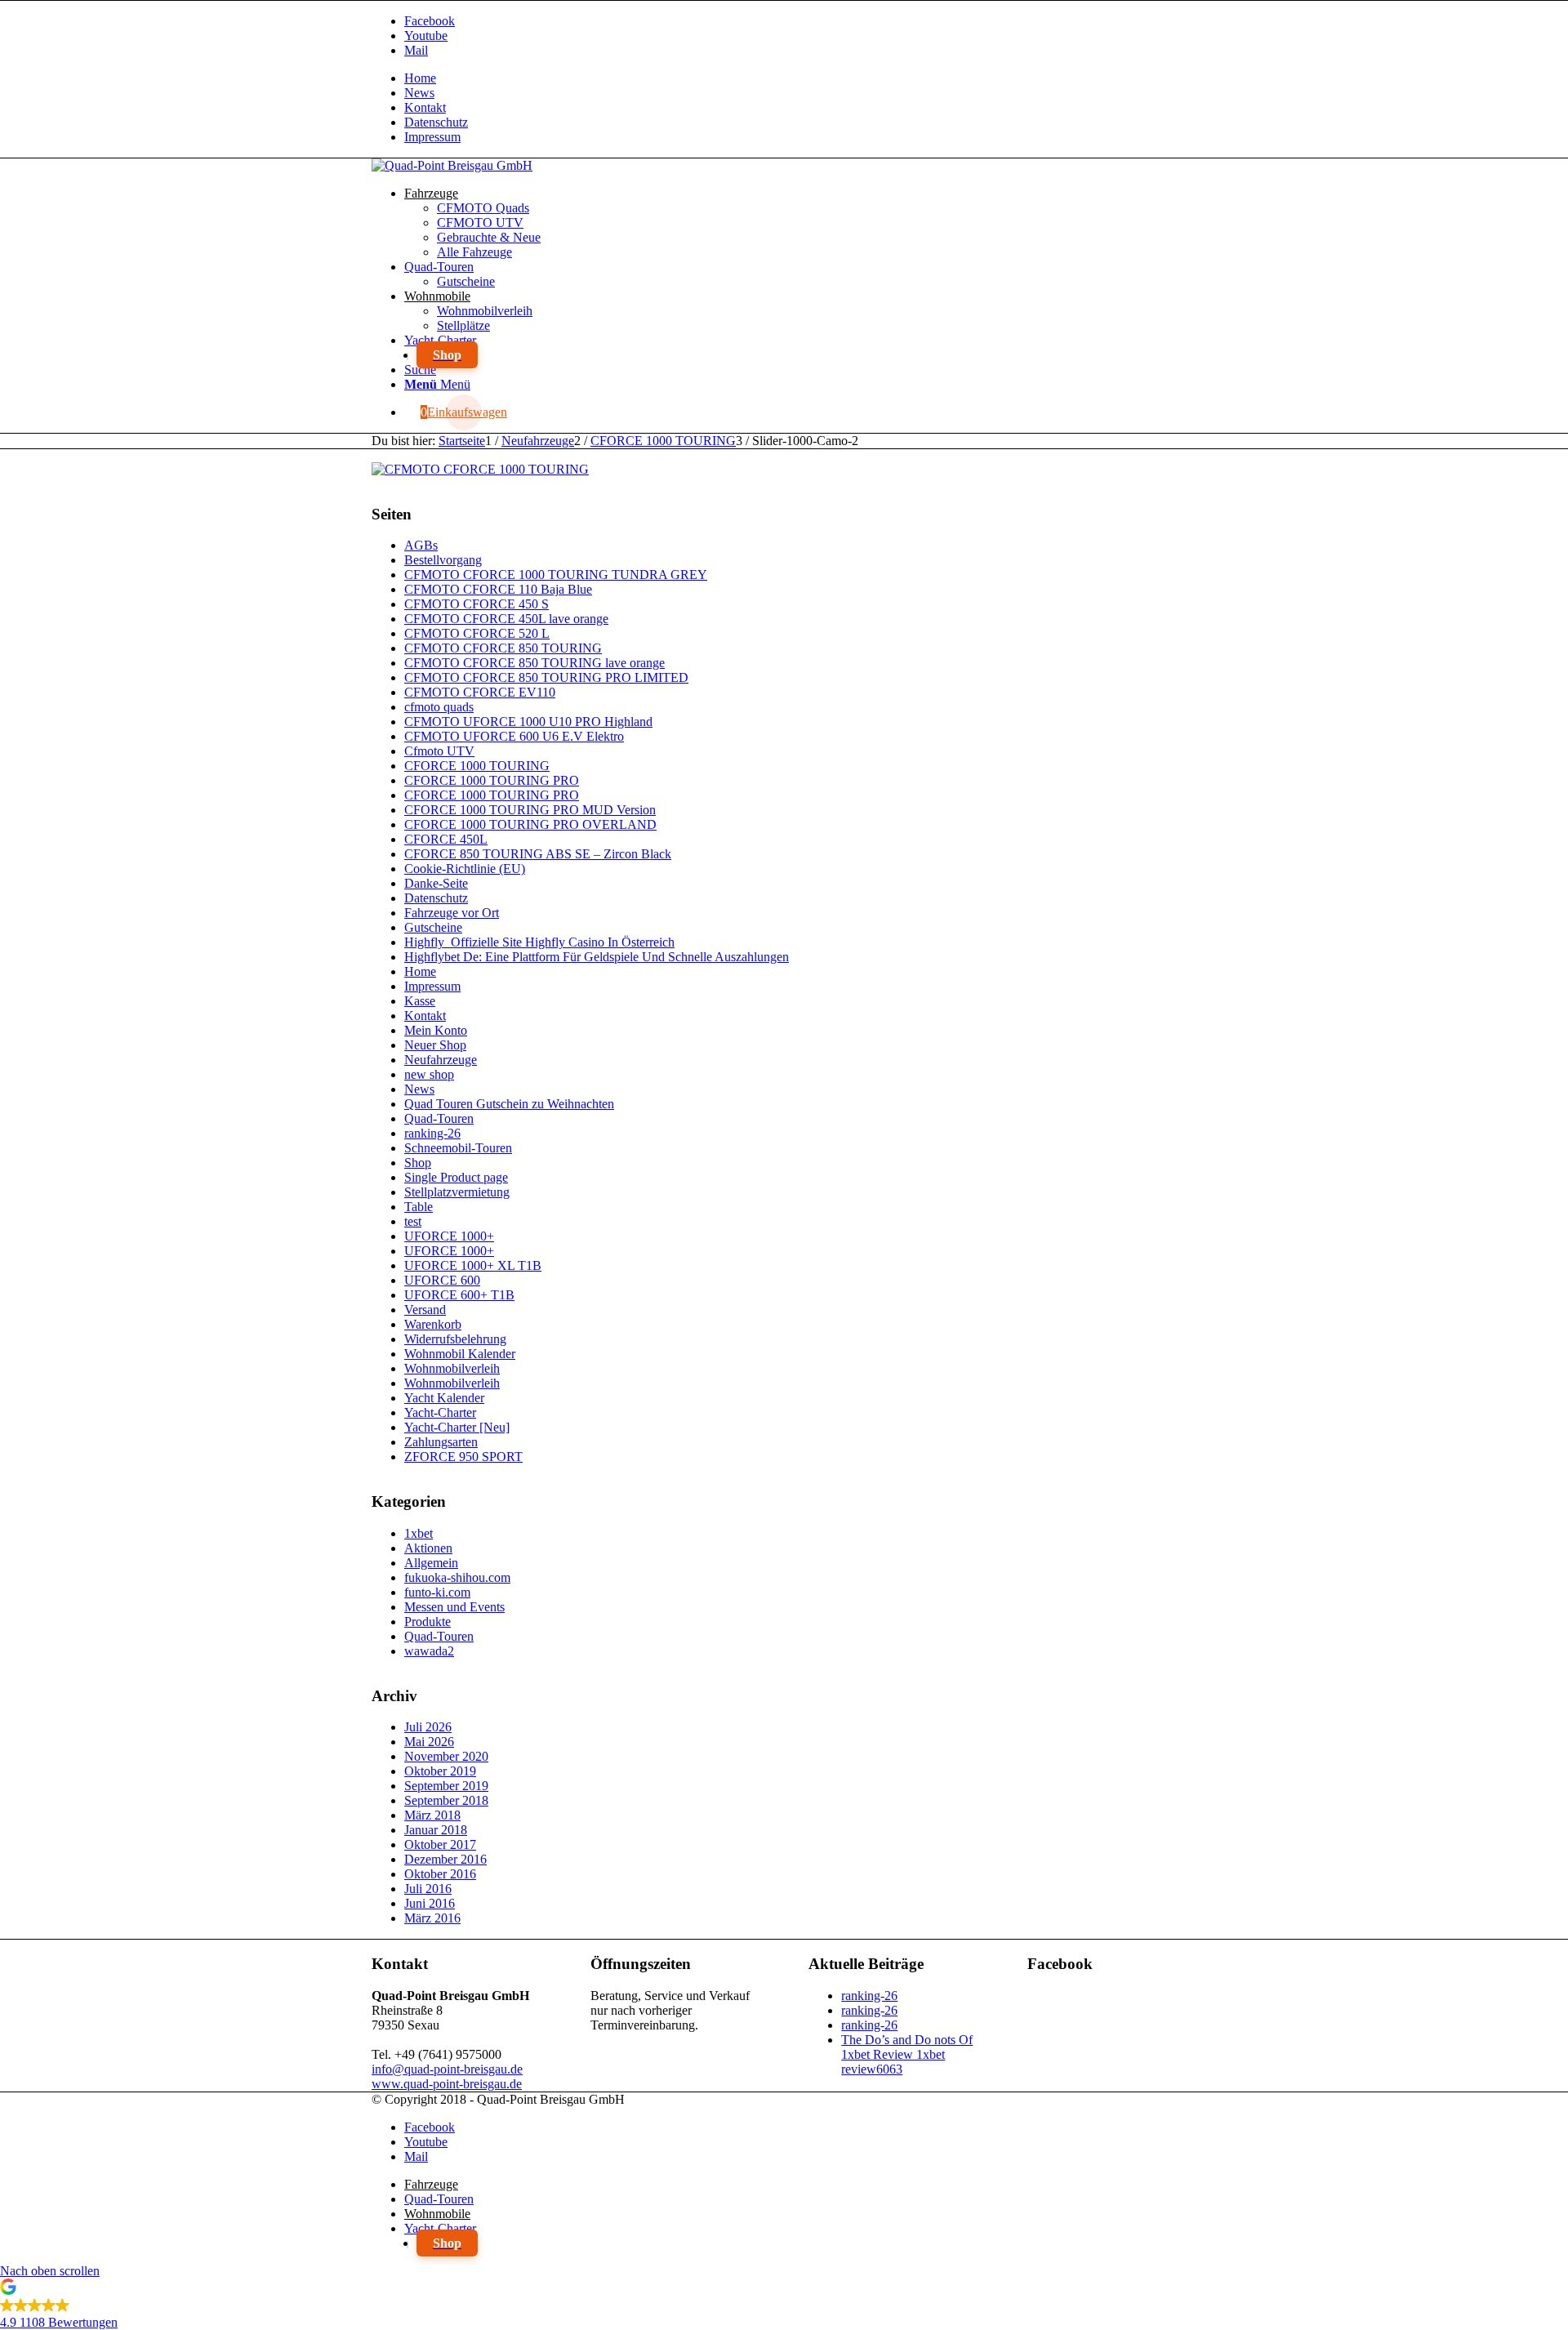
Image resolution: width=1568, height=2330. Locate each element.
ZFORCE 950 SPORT (463, 1457)
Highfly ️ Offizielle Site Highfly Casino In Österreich (539, 942)
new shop (429, 1074)
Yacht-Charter (440, 1412)
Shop (418, 1163)
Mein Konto (436, 1030)
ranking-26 (432, 1133)
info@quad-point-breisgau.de (447, 2069)
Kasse (420, 1001)
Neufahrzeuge (441, 1060)
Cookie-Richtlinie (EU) (465, 869)
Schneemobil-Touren (458, 1148)
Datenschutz (436, 122)
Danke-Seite (436, 883)
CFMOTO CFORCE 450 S (477, 604)
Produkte (428, 1622)
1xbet (419, 1533)
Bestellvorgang (443, 560)
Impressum (432, 137)
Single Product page (456, 1177)
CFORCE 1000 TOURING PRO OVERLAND (530, 824)
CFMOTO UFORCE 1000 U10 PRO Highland (528, 722)
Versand (425, 1310)
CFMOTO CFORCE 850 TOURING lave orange (535, 663)
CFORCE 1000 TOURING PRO (492, 780)
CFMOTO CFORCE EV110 (480, 692)
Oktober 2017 (440, 1844)
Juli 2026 (428, 1727)
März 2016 (432, 1918)
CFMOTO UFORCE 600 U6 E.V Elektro (514, 736)
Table (419, 1207)
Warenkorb (433, 1324)
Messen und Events (454, 1607)
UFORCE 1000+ (449, 1236)
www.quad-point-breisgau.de (447, 2084)
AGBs (421, 545)
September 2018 (446, 1800)
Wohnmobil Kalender (460, 1354)
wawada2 (429, 1651)
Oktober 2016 (440, 1874)
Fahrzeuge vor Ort (452, 913)
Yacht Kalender (444, 1398)
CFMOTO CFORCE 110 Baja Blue (498, 589)
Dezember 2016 (445, 1859)
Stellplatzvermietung (457, 1192)
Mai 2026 (429, 1742)
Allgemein (431, 1563)
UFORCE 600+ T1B (459, 1295)
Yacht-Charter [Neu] (457, 1427)
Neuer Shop (435, 1045)
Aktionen (428, 1548)
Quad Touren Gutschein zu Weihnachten (509, 1104)
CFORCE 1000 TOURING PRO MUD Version (530, 810)
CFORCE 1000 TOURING (477, 766)
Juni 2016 (430, 1903)
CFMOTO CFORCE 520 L (477, 633)
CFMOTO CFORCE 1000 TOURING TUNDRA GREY (556, 575)
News (419, 93)
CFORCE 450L (446, 839)
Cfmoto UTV (439, 751)
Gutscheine (433, 927)
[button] (784, 2307)
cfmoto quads (439, 707)
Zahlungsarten (441, 1442)
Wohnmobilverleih (452, 1368)
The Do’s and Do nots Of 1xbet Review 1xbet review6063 (907, 2054)
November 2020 (446, 1756)
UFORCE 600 (442, 1280)
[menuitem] (800, 78)
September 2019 (446, 1786)
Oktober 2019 (440, 1771)
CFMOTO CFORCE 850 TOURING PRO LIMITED (546, 677)
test (413, 1221)
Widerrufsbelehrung (455, 1339)
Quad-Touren (439, 1118)
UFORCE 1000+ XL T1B (473, 1265)
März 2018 (432, 1815)
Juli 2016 (428, 1889)
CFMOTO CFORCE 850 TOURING (503, 648)
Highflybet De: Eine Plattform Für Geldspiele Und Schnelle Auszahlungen (597, 957)
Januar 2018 (436, 1830)
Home (420, 78)
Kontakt (425, 107)
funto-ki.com (437, 1592)
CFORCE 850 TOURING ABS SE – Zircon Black (538, 854)
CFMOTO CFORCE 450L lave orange (506, 619)
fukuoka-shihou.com (457, 1577)
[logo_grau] (452, 165)
